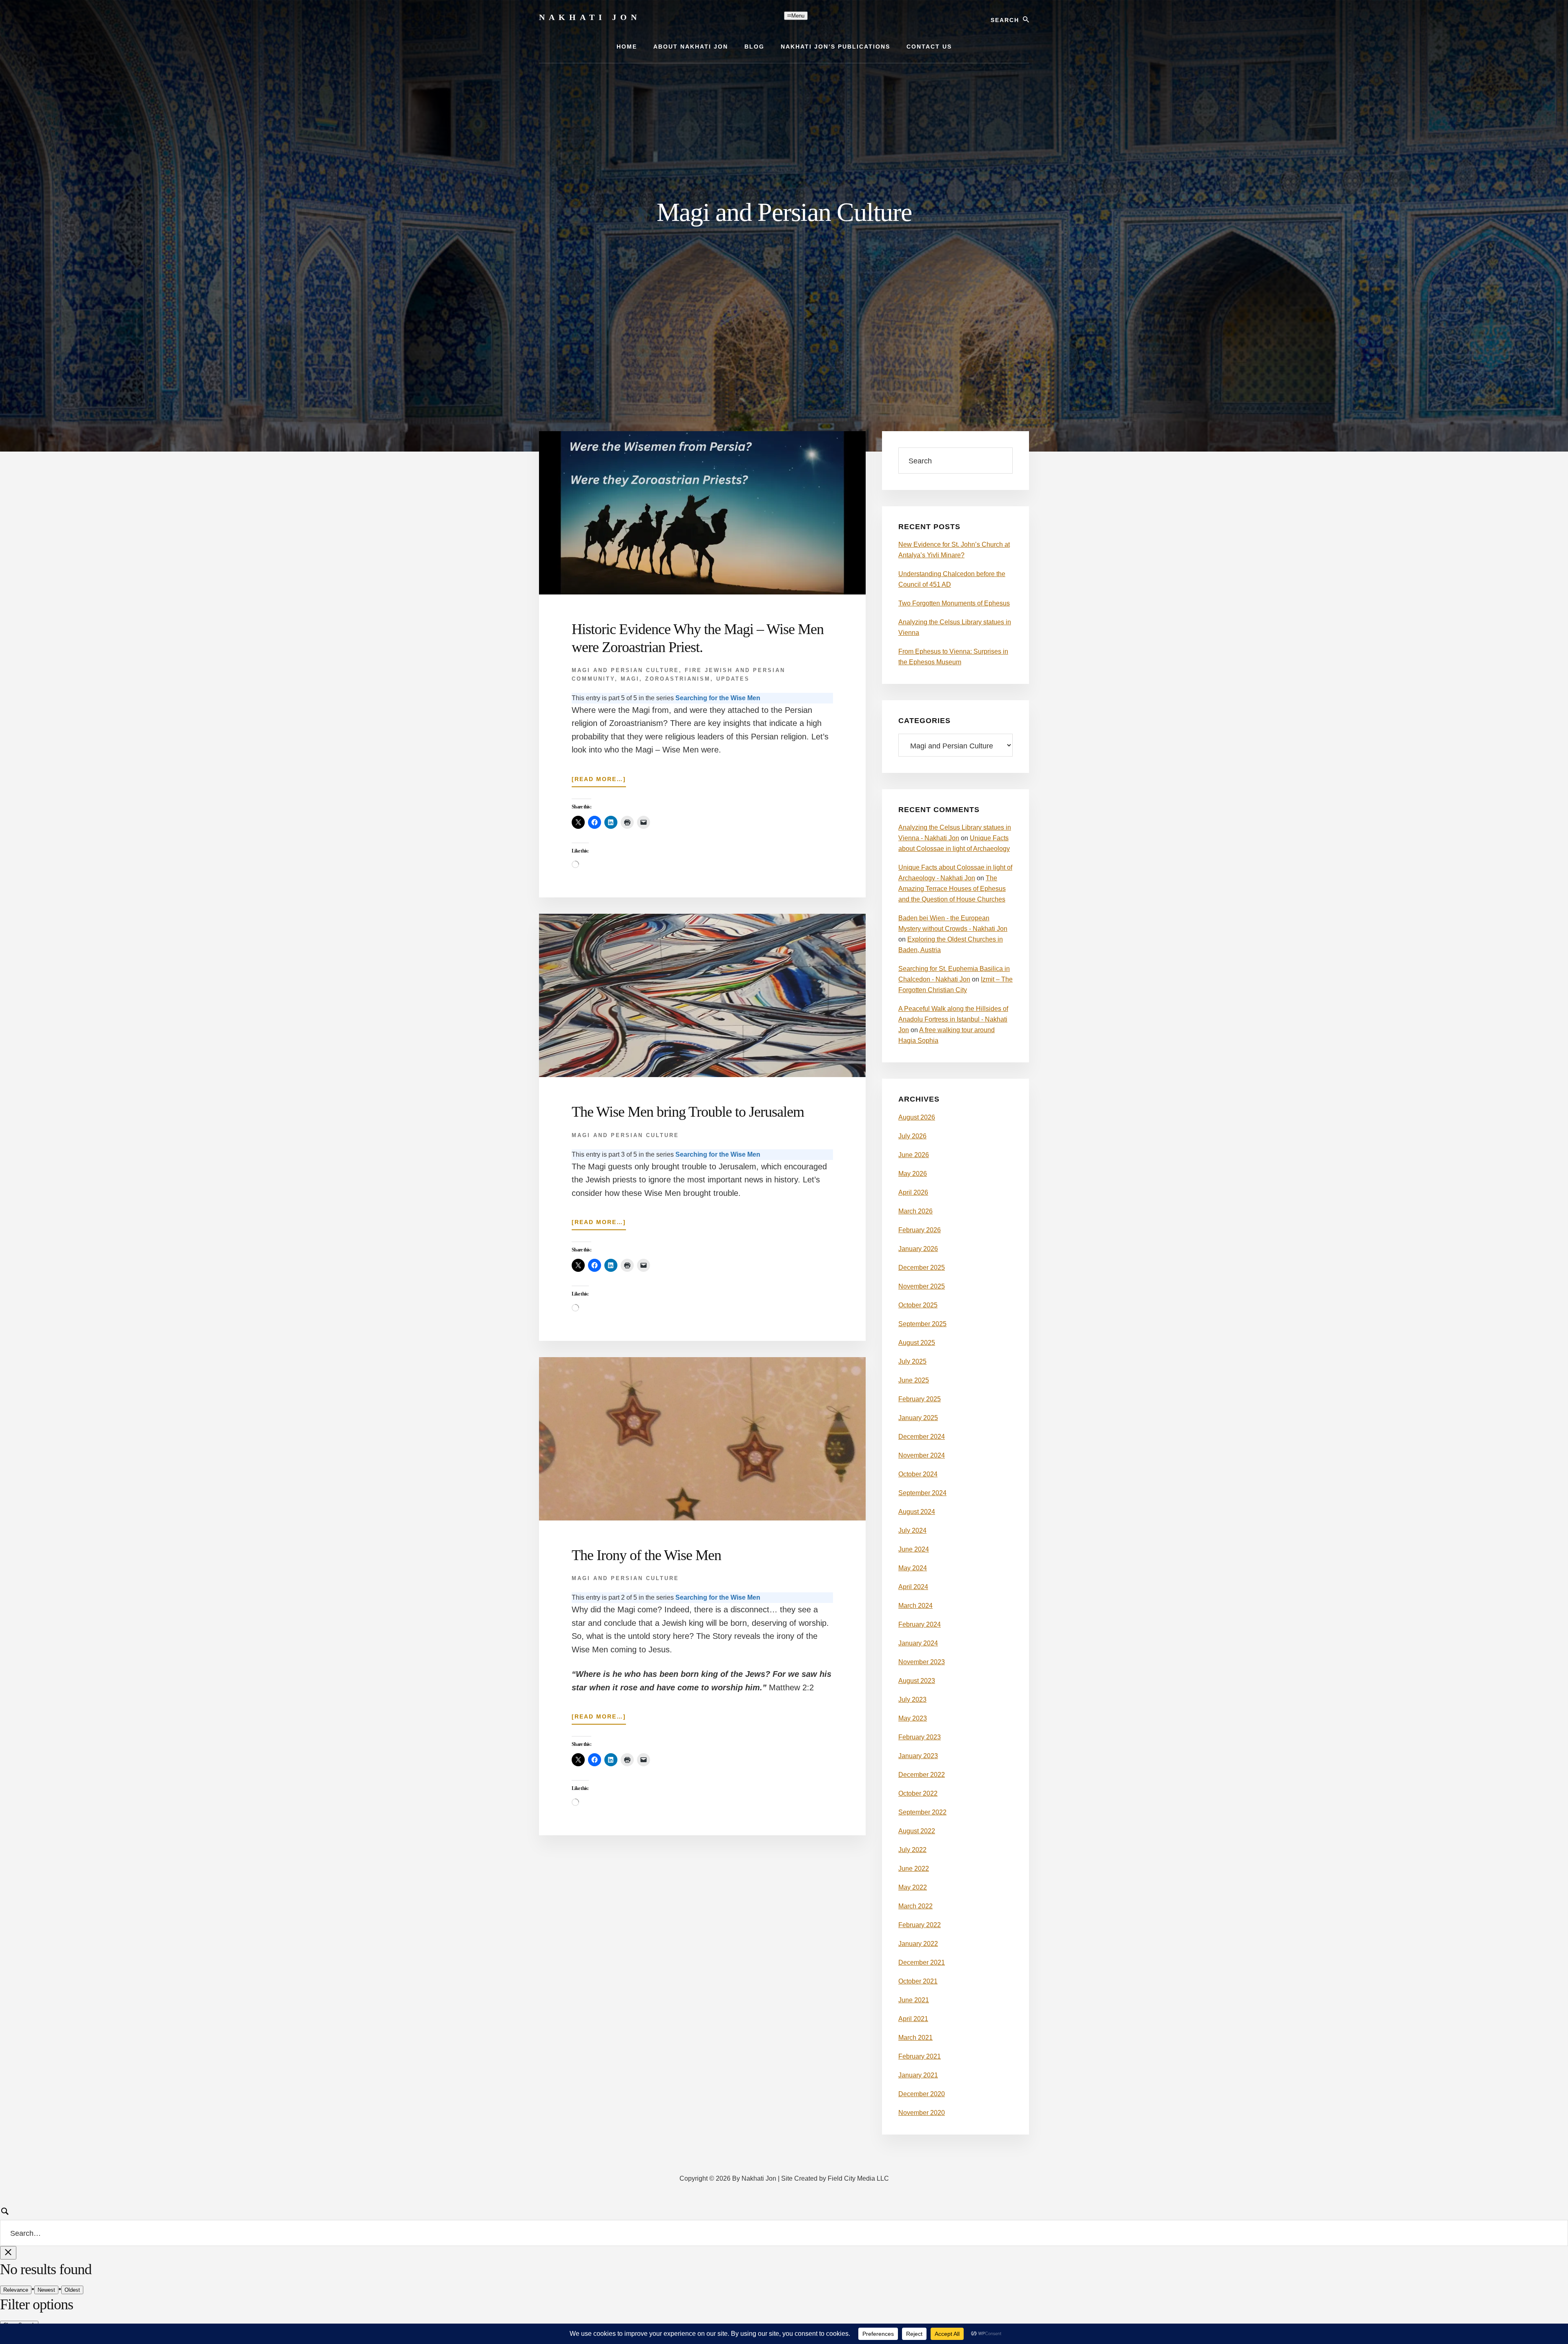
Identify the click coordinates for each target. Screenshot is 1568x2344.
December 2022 (922, 1775)
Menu (798, 16)
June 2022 (914, 1869)
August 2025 (917, 1343)
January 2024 (918, 1643)
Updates (733, 679)
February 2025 (920, 1399)
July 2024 (912, 1530)
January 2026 (918, 1249)
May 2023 (913, 1718)
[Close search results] (8, 2253)
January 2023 (918, 1756)
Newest (46, 2290)
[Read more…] (599, 781)
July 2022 (912, 1850)
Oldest (72, 2290)
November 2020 (922, 2113)
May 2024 (913, 1568)
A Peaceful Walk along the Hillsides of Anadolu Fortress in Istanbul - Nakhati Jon (953, 1019)
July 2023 (912, 1700)
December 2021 (922, 1962)
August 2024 (917, 1512)
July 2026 (912, 1136)
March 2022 (915, 1906)
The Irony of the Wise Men (646, 1555)
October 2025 (918, 1305)
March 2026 (915, 1211)
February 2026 (920, 1230)
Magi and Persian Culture (625, 670)
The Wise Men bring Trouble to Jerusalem (688, 1112)
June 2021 (914, 2000)
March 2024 (915, 1606)
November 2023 (922, 1662)
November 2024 (922, 1455)
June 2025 (914, 1380)
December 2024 (922, 1437)
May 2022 (913, 1887)
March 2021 (915, 2038)
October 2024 (918, 1474)
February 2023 (920, 1737)
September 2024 (922, 1493)
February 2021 (920, 2056)
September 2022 (922, 1812)
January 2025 (918, 1418)
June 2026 (914, 1155)
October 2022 (918, 1793)
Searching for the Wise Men (718, 698)
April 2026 (913, 1192)
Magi (630, 679)
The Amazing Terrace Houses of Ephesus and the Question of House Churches (952, 889)
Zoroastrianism (678, 679)
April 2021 (913, 2019)
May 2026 (913, 1174)
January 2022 (918, 1944)
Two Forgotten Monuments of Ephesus (954, 603)
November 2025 (922, 1286)
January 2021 (918, 2075)
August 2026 (917, 1117)
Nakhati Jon (590, 17)
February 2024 (920, 1624)
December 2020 (922, 2094)
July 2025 (912, 1361)
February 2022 (920, 1925)
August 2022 (917, 1831)
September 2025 (922, 1324)
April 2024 (913, 1587)
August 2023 (917, 1681)
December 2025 (922, 1268)
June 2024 (914, 1549)
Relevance (16, 2290)
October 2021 (918, 1981)
